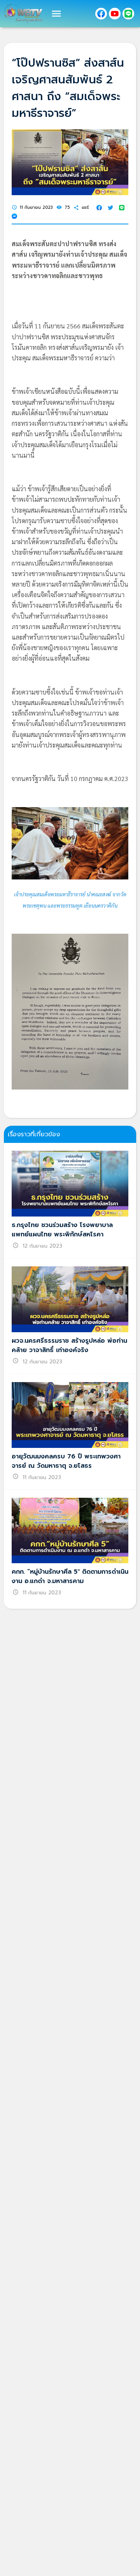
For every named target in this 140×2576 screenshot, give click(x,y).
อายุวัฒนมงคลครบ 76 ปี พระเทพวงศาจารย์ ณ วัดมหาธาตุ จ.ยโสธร (66, 1461)
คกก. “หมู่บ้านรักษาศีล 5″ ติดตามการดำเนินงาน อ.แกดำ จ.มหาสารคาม (70, 1576)
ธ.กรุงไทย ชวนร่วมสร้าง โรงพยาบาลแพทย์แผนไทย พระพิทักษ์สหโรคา (62, 1230)
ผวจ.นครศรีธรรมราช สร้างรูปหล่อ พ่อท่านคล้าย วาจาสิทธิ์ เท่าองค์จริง (69, 1345)
